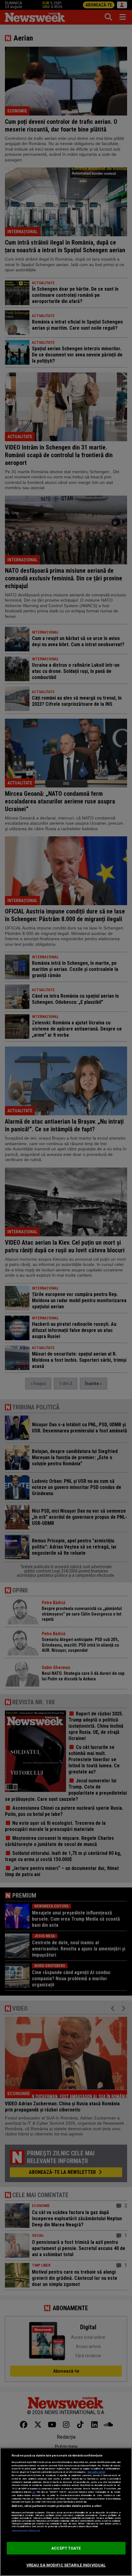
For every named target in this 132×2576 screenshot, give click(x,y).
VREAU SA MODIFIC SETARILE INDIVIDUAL (66, 2565)
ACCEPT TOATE (66, 2548)
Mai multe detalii (96, 2472)
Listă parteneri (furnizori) (26, 2531)
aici (34, 2492)
